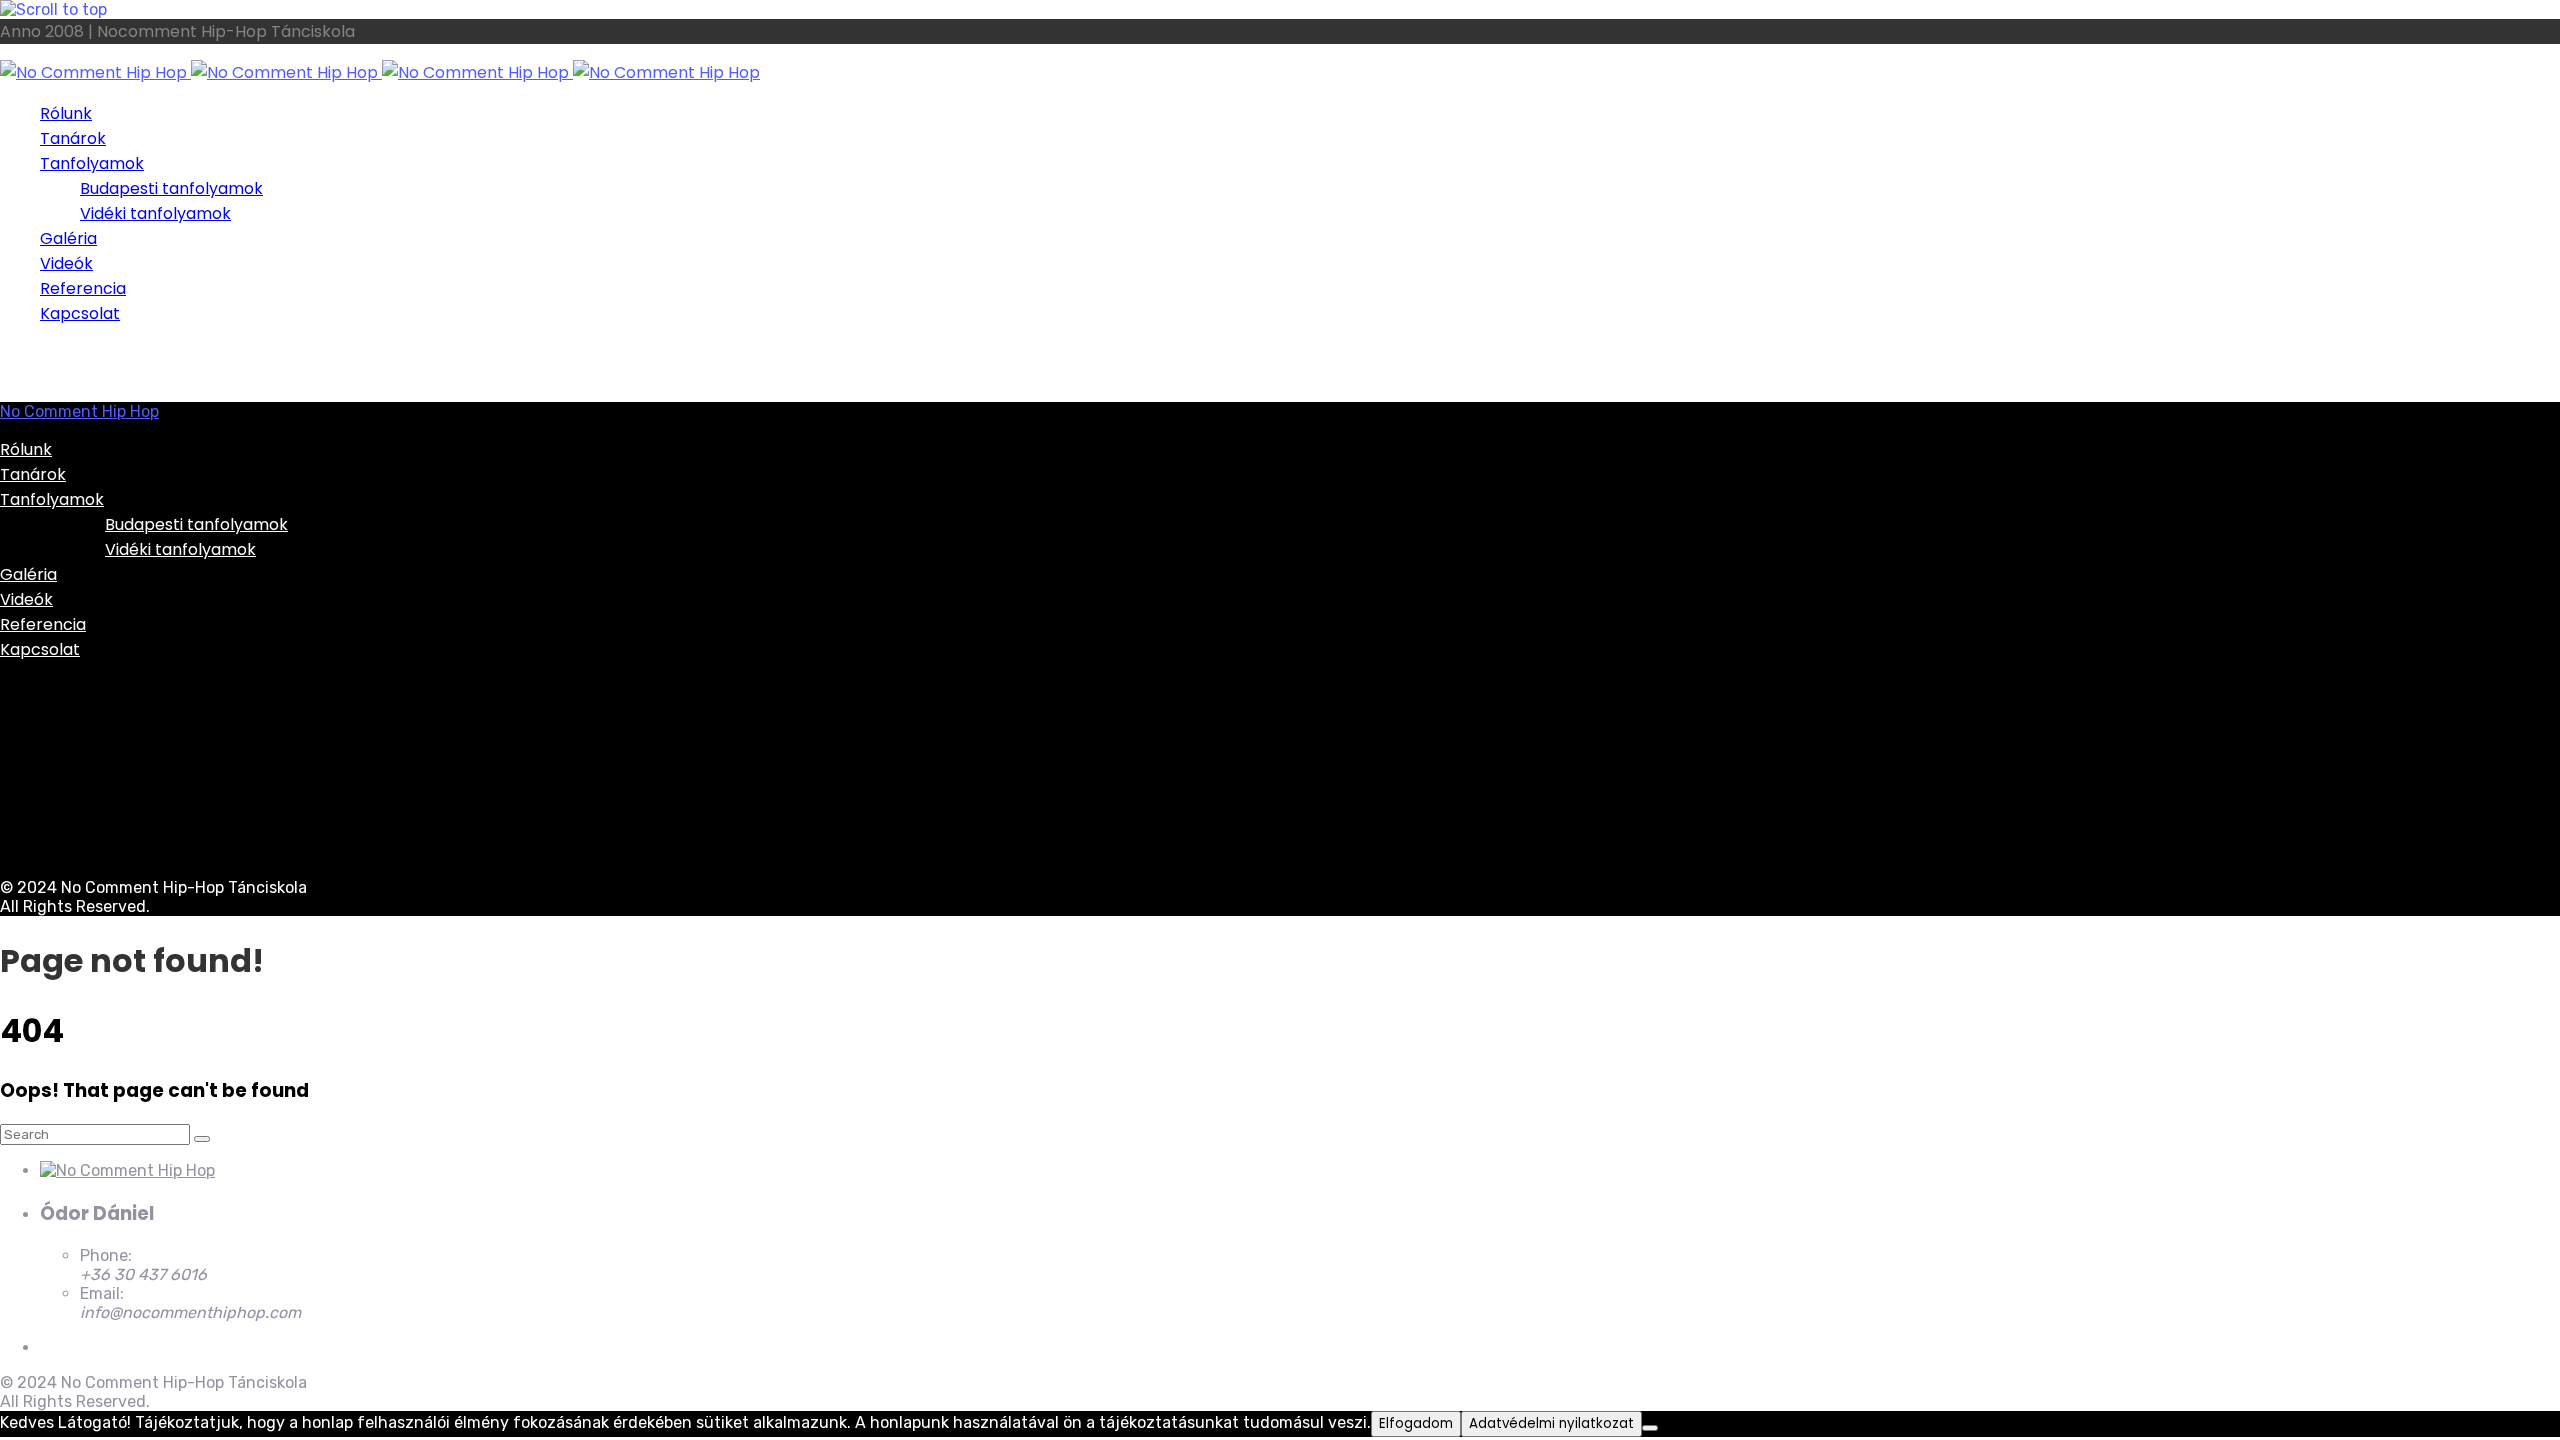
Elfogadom (1416, 1423)
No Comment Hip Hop (79, 411)
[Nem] (1650, 1428)
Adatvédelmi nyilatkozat (1551, 1423)
